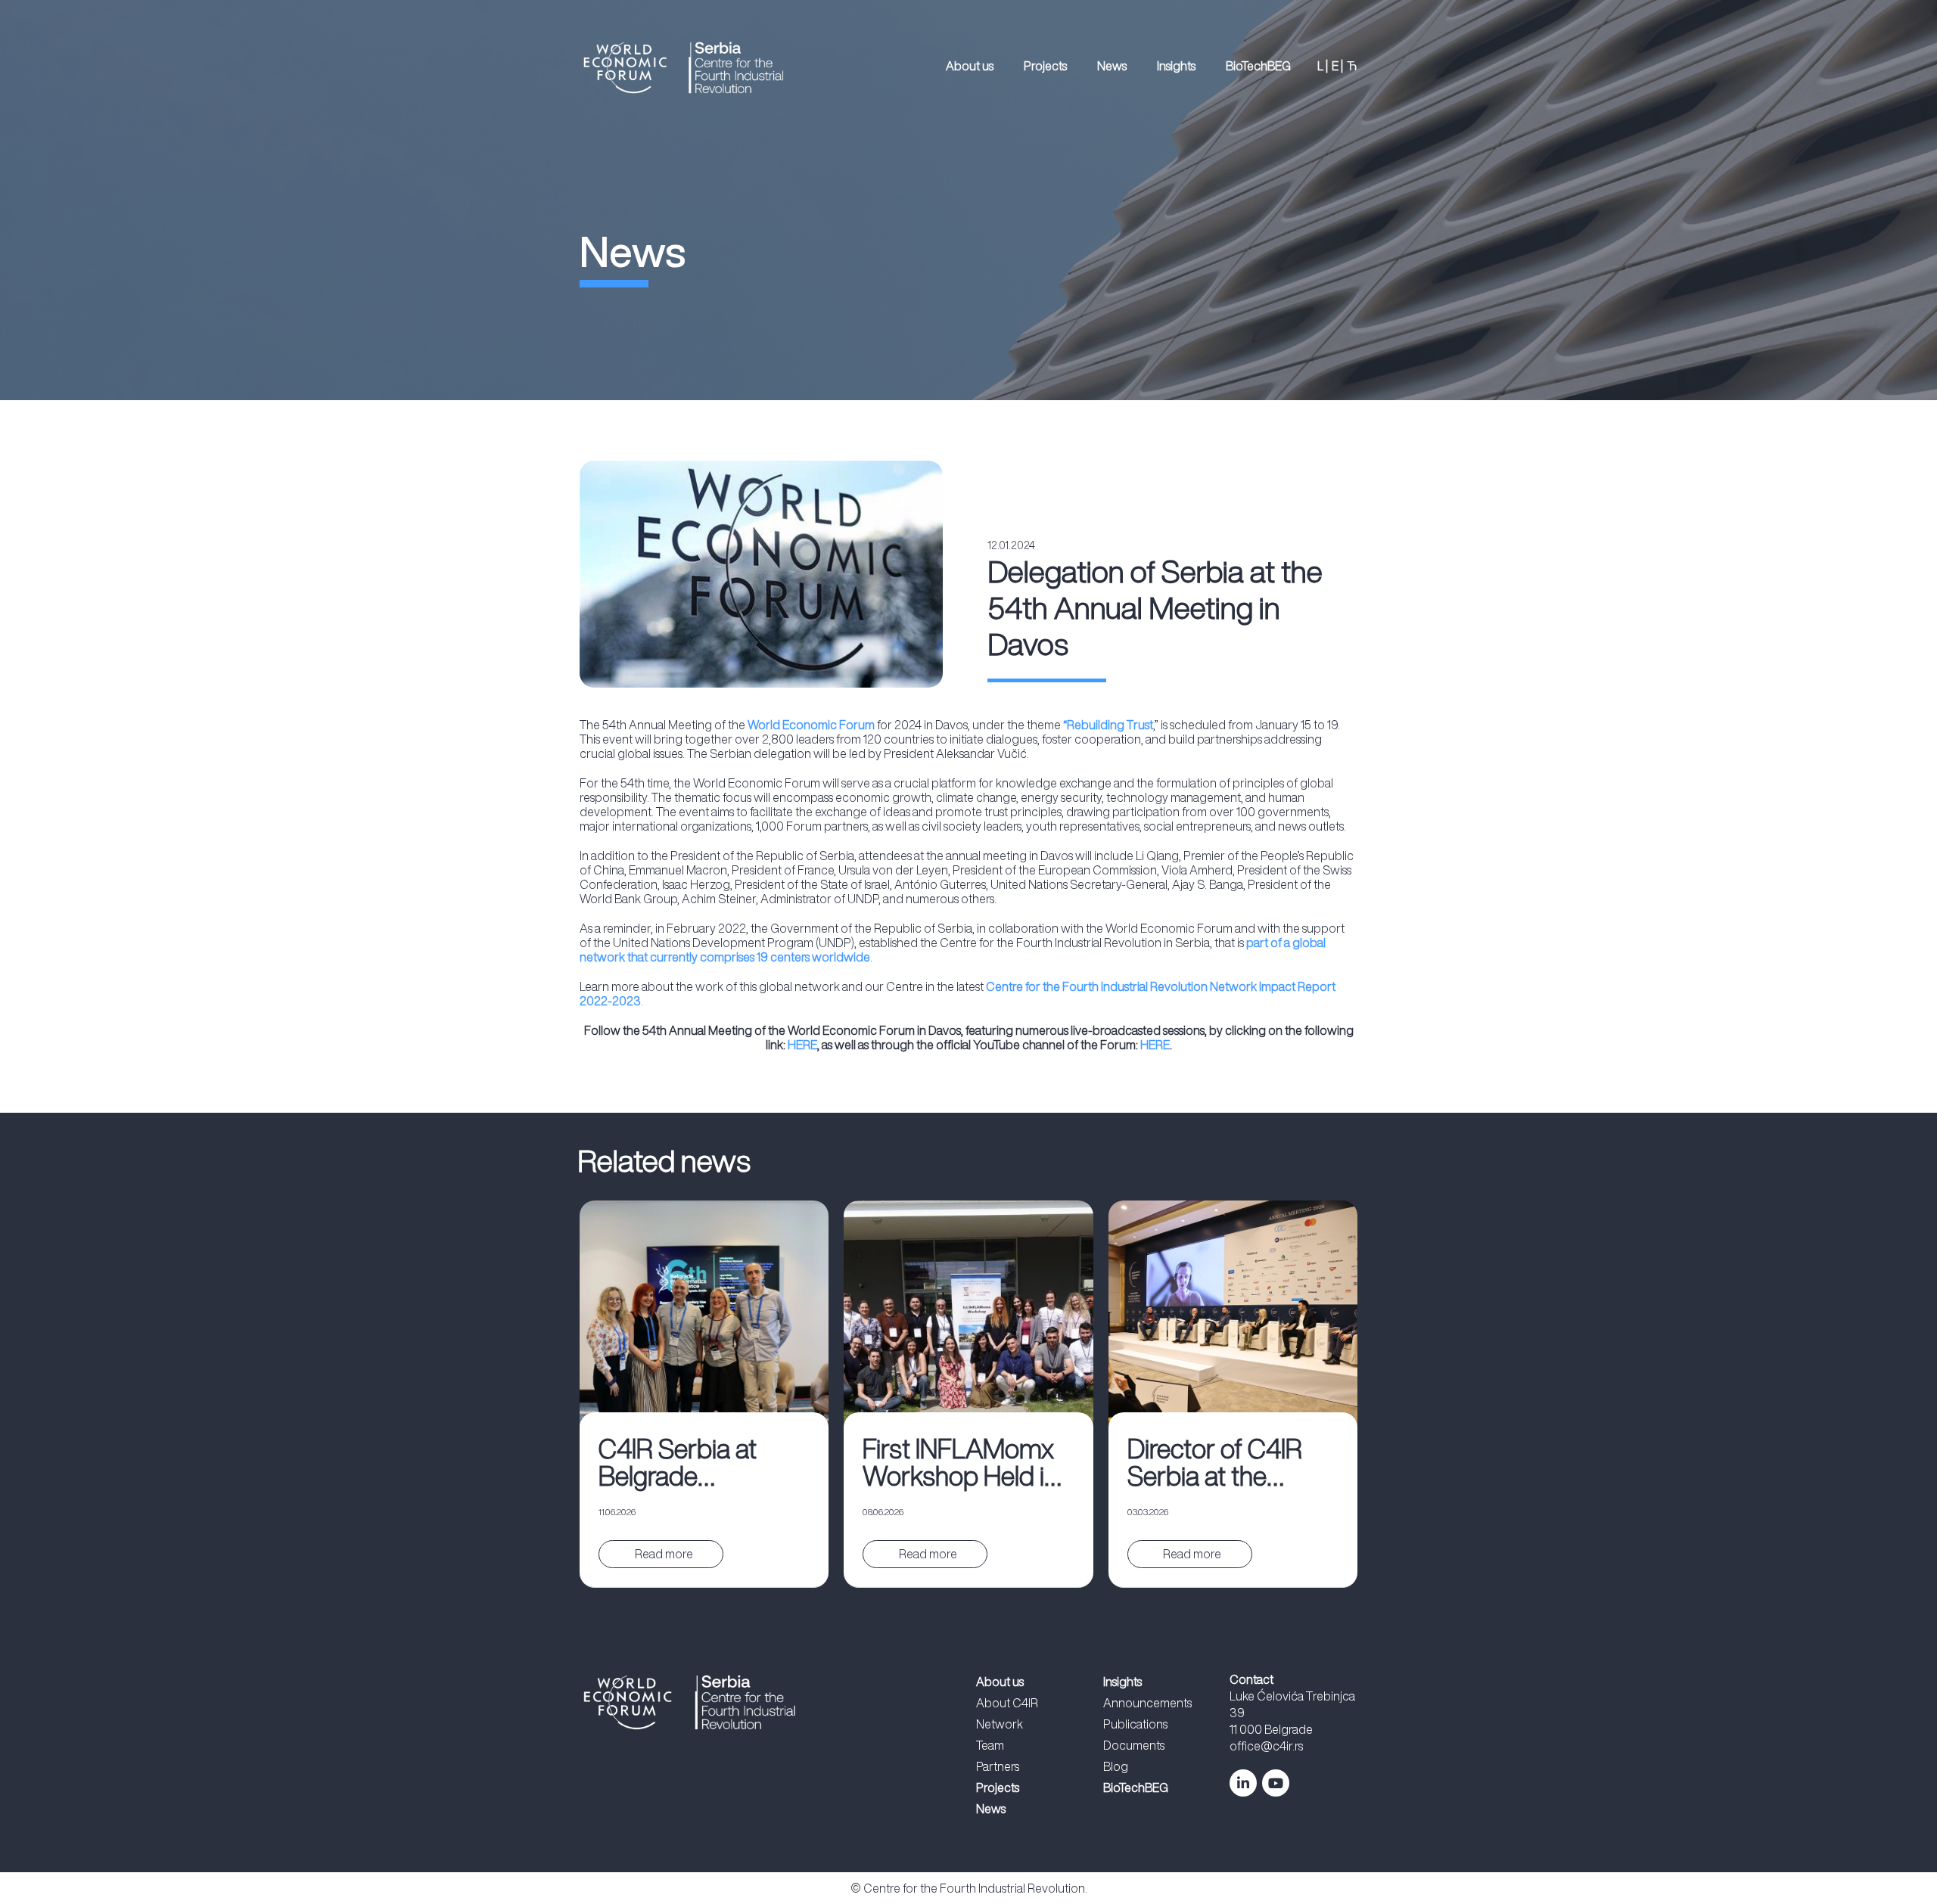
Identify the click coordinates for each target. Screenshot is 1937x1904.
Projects (1045, 66)
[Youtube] (1276, 1783)
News (1112, 66)
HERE (802, 1045)
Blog (1116, 1766)
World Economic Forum (811, 725)
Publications (1135, 1724)
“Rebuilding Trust (1108, 725)
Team (990, 1745)
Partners (998, 1766)
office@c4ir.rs (1266, 1746)
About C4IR (1007, 1703)
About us (970, 66)
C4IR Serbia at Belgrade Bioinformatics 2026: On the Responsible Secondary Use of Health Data (698, 1463)
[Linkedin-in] (1243, 1783)
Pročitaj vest (662, 1554)
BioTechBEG (1258, 66)
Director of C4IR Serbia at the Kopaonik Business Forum (1232, 1463)
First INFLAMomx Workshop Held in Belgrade (960, 1463)
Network (1000, 1724)
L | (1323, 66)
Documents (1134, 1745)
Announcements (1147, 1703)
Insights (1176, 66)
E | (1337, 66)
